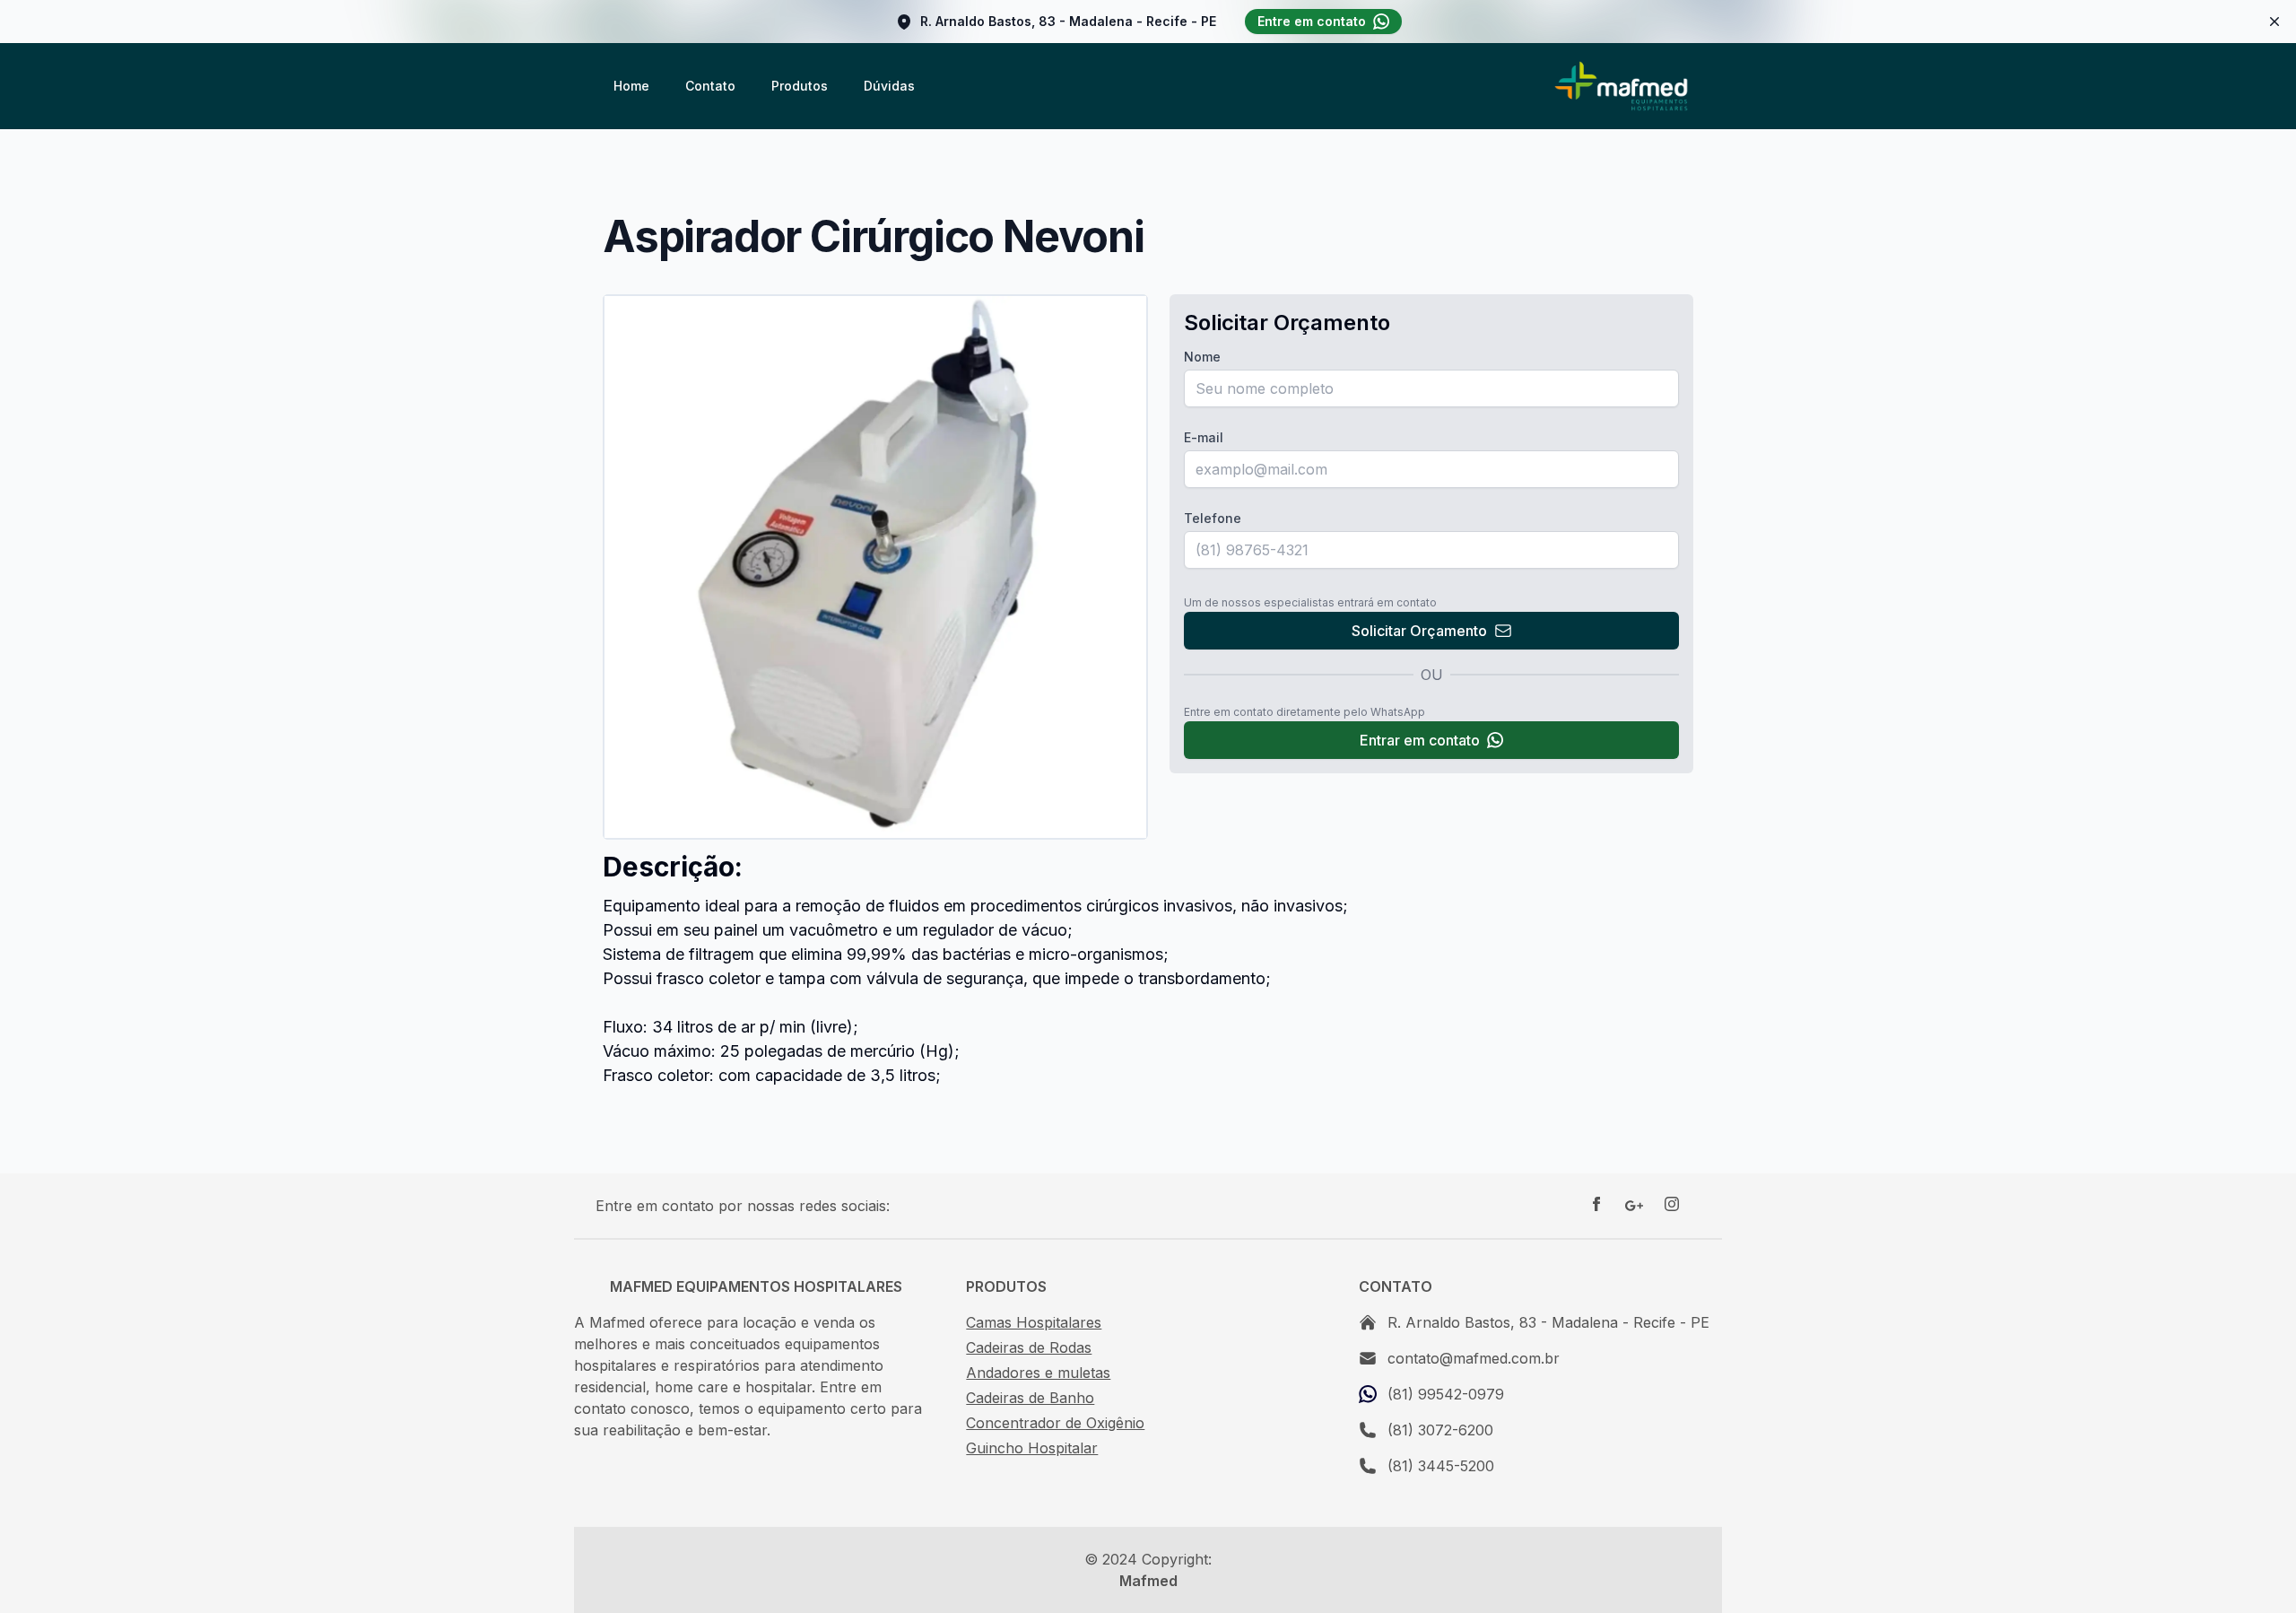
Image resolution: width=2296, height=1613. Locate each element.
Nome (1202, 357)
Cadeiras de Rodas (1029, 1347)
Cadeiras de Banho (1030, 1398)
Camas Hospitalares (1034, 1322)
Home (631, 86)
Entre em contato (1312, 21)
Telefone (1213, 518)
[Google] (1634, 1206)
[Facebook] (1596, 1206)
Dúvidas (889, 86)
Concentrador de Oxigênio (1055, 1423)
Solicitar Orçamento (1419, 631)
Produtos (800, 86)
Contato (710, 86)
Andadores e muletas (1038, 1373)
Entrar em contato (1420, 740)
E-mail (1204, 437)
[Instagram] (1672, 1206)
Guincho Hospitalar (1032, 1448)
